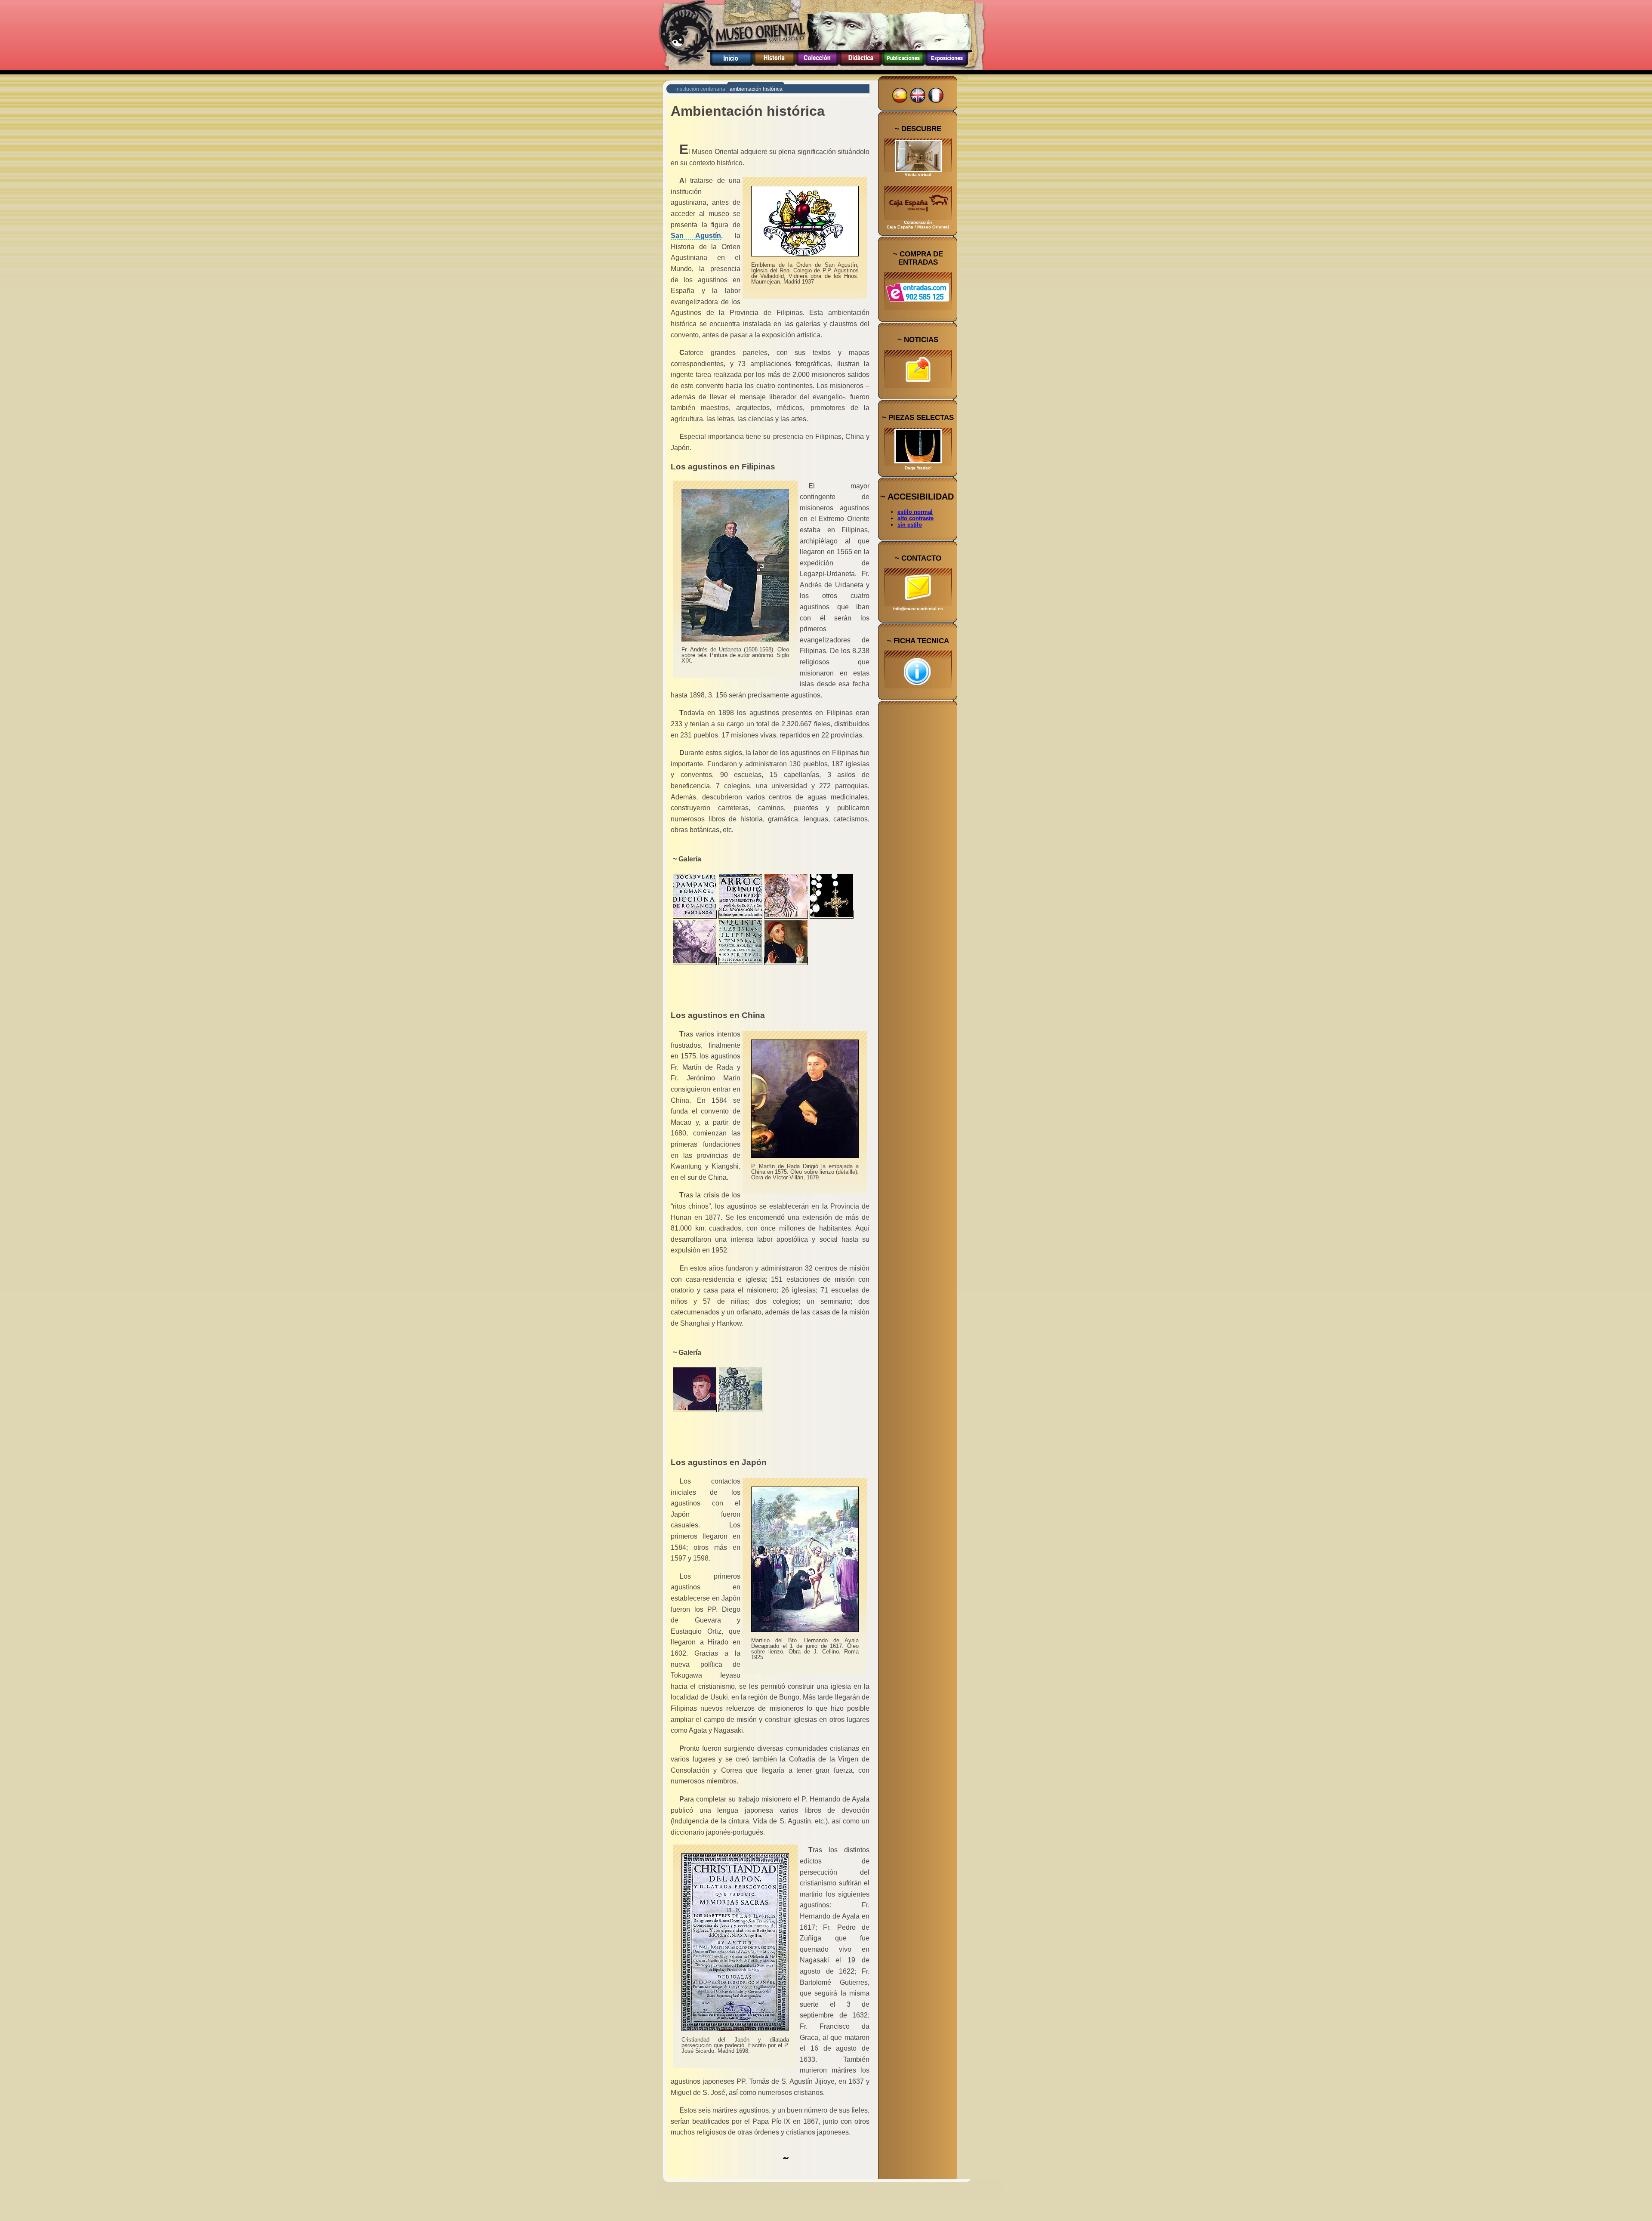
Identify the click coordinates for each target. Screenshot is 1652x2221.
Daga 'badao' (918, 468)
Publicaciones (903, 66)
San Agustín (696, 236)
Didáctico (860, 66)
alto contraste (915, 518)
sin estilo (910, 525)
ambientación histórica (756, 89)
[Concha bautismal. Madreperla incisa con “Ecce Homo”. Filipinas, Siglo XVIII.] (786, 915)
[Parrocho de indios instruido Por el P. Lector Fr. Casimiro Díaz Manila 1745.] (740, 915)
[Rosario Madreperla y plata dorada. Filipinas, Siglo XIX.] (832, 915)
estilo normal (915, 512)
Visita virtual (918, 174)
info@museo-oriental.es (918, 609)
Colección (817, 66)
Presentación (731, 66)
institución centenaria (700, 89)
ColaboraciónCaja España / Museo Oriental (918, 225)
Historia (774, 66)
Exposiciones (946, 66)
